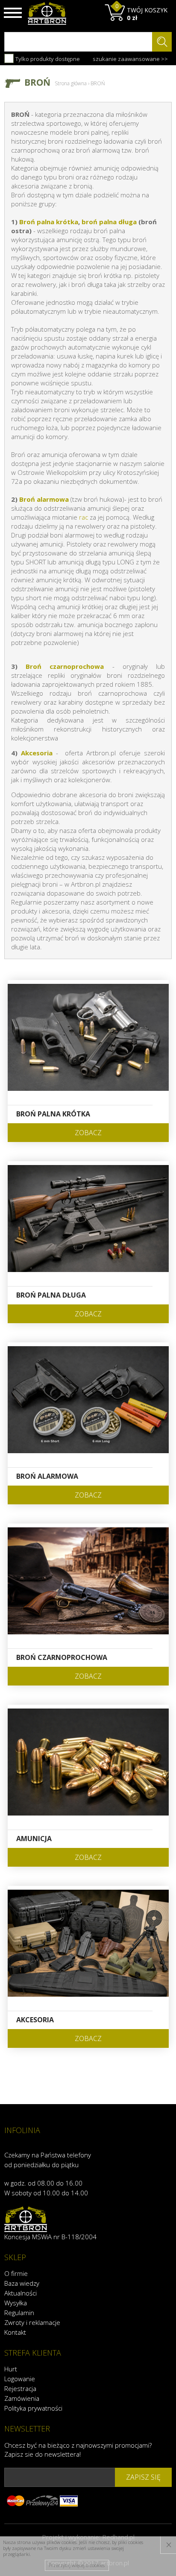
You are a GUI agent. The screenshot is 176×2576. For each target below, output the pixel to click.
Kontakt (15, 2332)
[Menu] (13, 13)
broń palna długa (109, 222)
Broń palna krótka (49, 222)
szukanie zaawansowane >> (130, 59)
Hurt (11, 2369)
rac (84, 517)
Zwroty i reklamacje (32, 2322)
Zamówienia (22, 2398)
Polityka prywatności (33, 2408)
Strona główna (71, 83)
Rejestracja (20, 2388)
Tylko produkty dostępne (47, 59)
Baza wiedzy (22, 2283)
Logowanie (20, 2379)
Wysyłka (16, 2303)
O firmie (16, 2273)
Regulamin (19, 2313)
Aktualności (21, 2293)
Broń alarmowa (44, 499)
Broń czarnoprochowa (65, 666)
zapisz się (143, 2477)
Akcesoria (37, 753)
